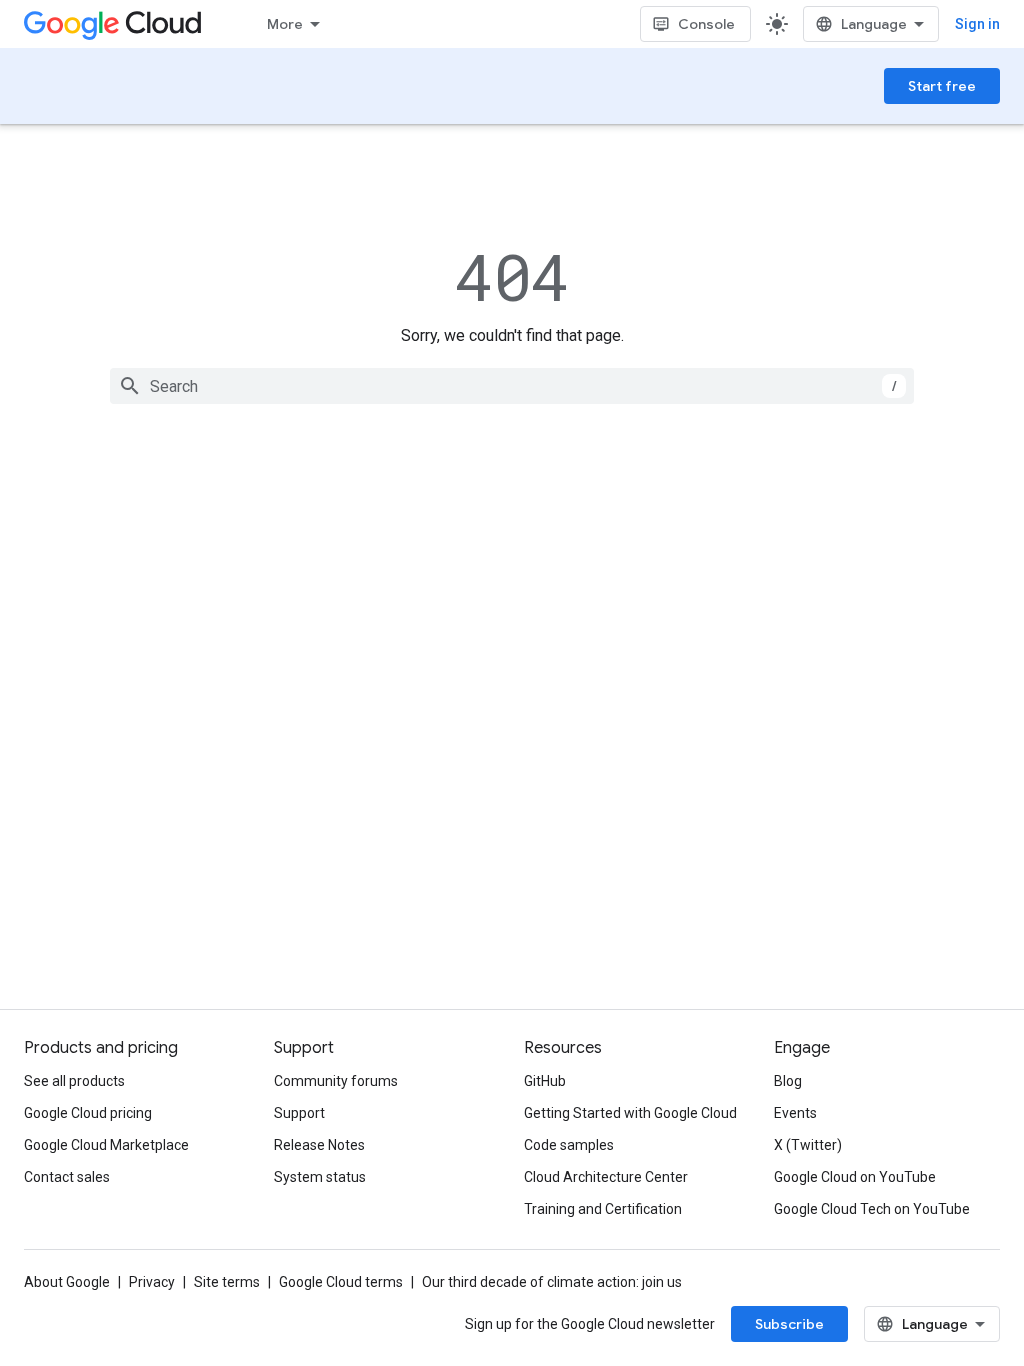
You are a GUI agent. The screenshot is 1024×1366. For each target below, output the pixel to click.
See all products (74, 1081)
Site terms (227, 1282)
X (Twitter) (808, 1145)
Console (706, 24)
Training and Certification (603, 1209)
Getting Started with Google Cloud (630, 1113)
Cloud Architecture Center (606, 1177)
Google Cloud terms (341, 1282)
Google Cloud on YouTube (855, 1177)
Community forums (336, 1081)
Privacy (152, 1282)
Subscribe (789, 1324)
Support (299, 1113)
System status (320, 1177)
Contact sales (67, 1177)
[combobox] (512, 386)
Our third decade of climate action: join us (552, 1282)
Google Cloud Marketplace (106, 1145)
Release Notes (319, 1145)
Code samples (569, 1145)
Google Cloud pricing (88, 1113)
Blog (788, 1081)
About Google (67, 1282)
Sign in (977, 24)
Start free (942, 86)
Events (795, 1113)
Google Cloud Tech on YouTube (872, 1209)
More (285, 24)
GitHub (545, 1081)
